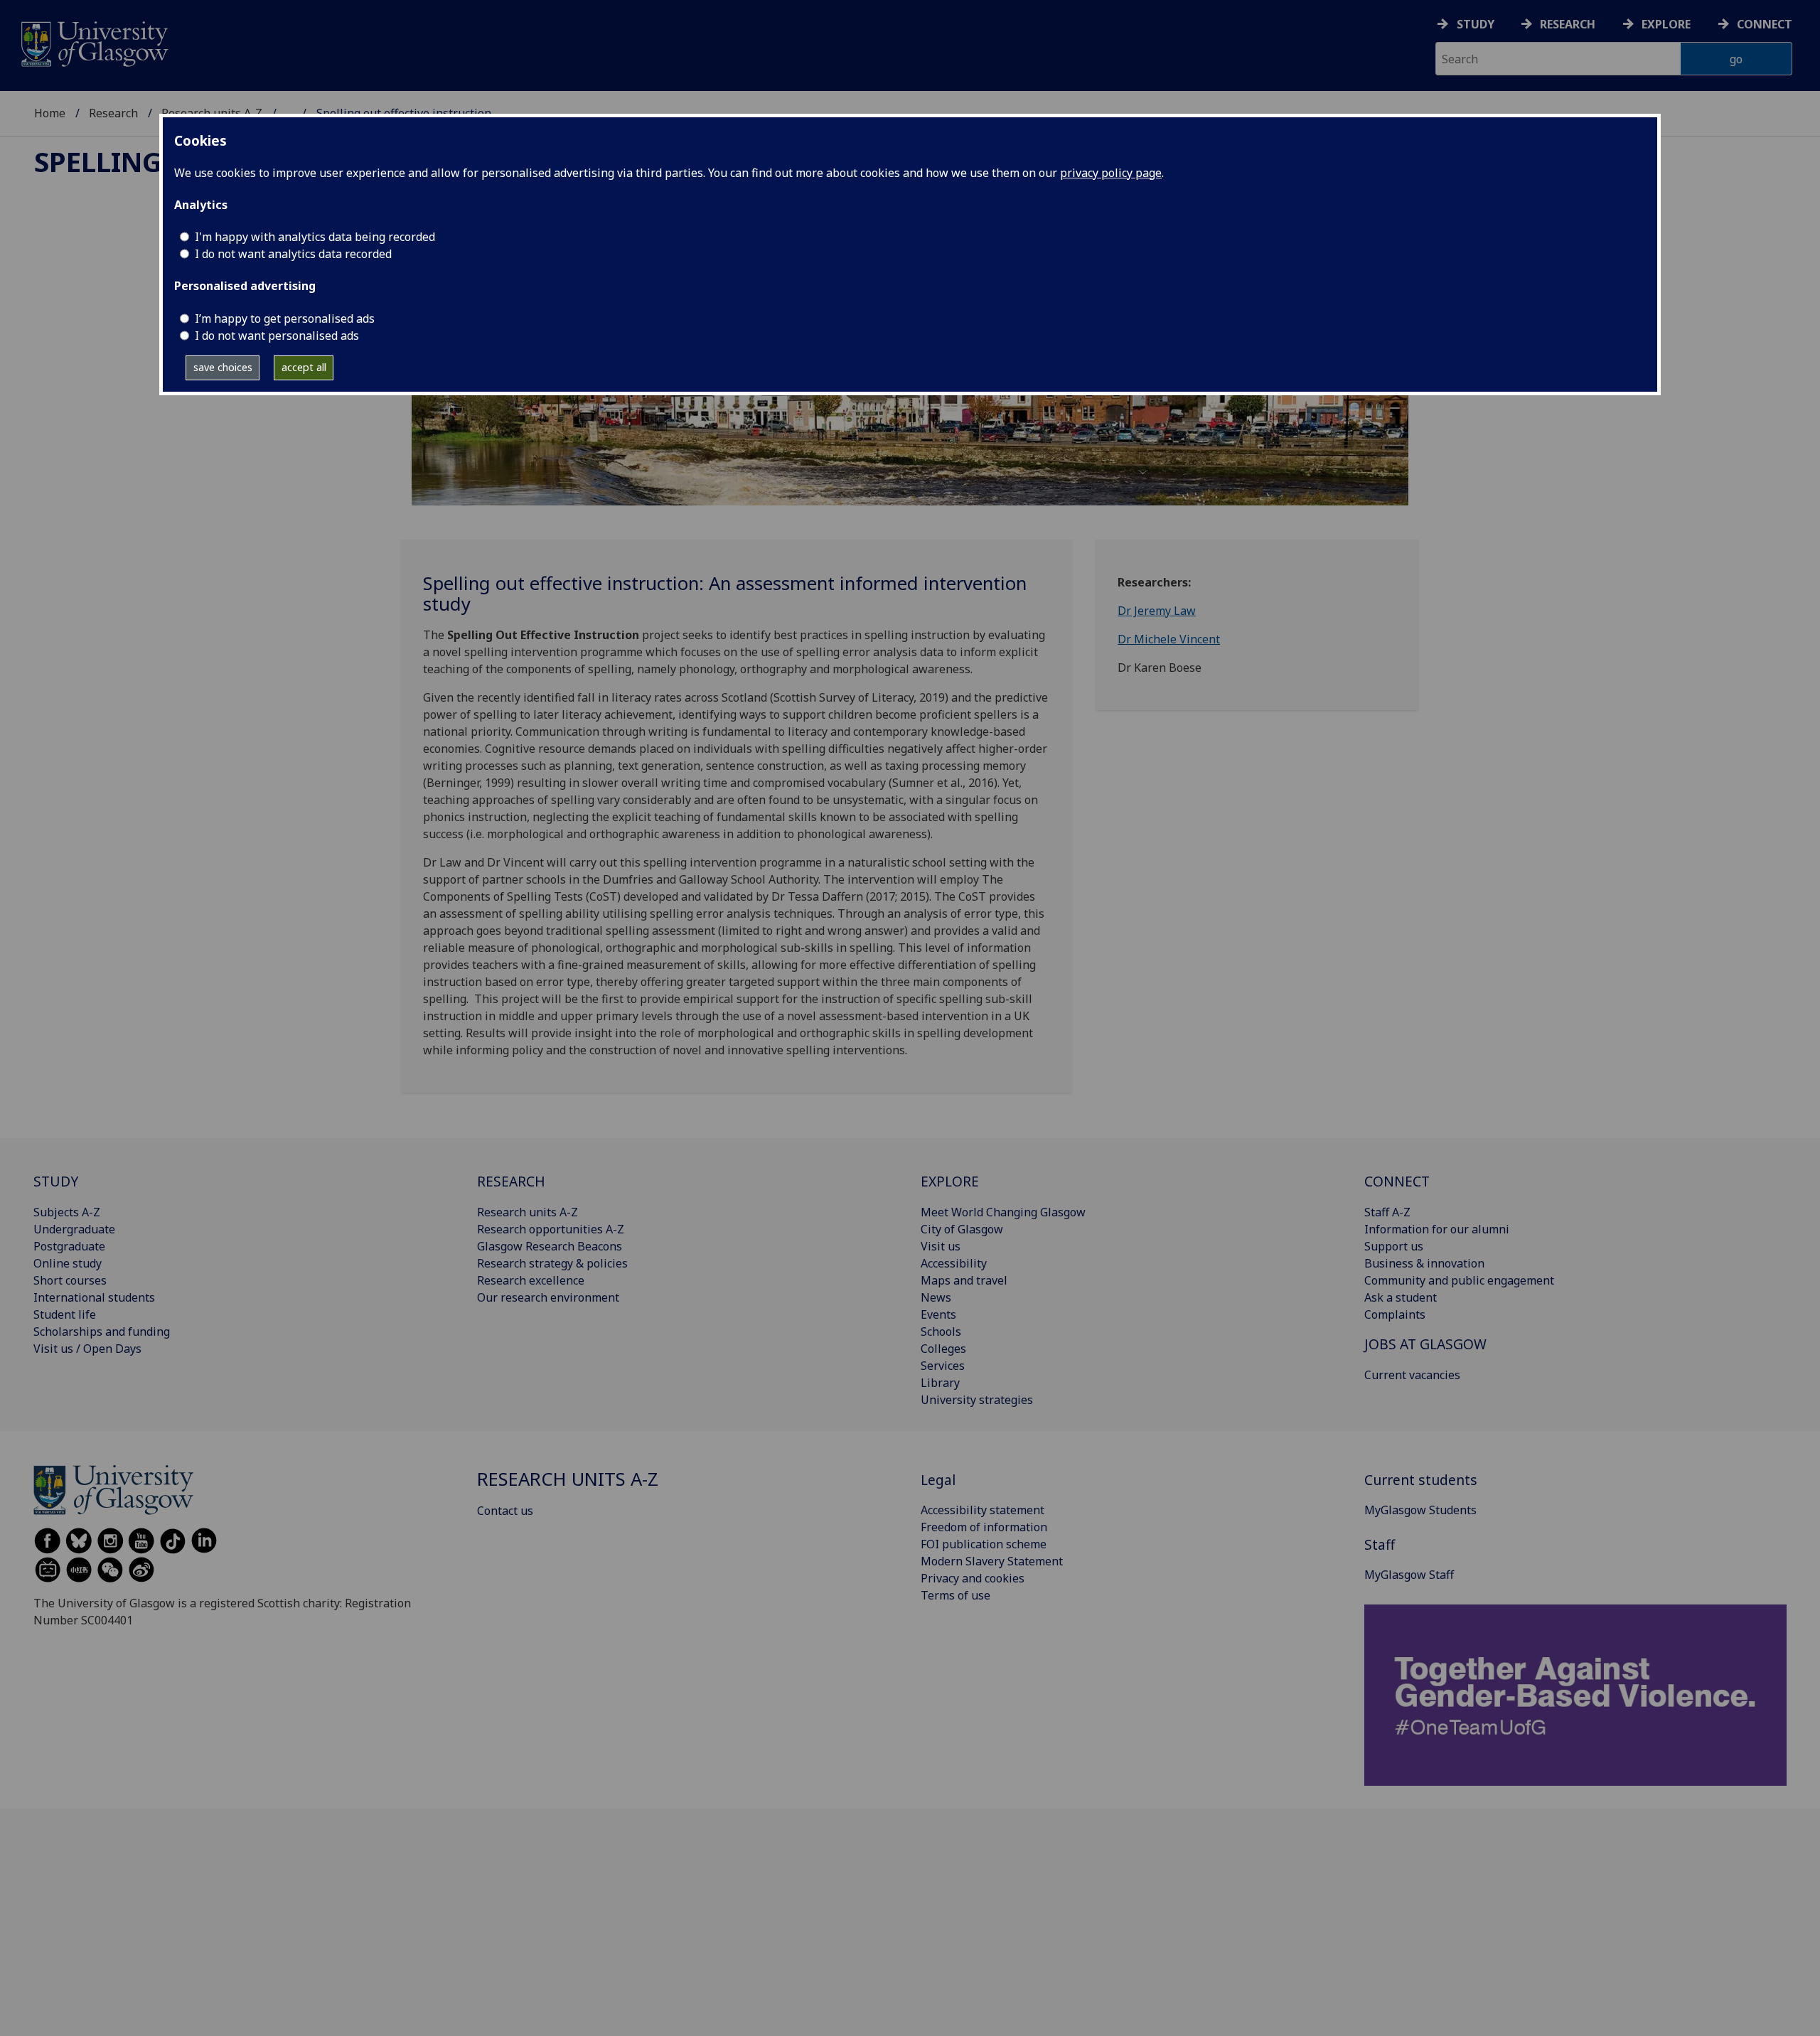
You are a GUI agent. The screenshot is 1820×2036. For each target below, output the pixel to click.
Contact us (505, 1511)
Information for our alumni (1437, 1229)
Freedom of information (984, 1527)
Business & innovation (1424, 1263)
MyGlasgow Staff (1409, 1575)
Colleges (943, 1349)
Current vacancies (1412, 1375)
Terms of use (955, 1595)
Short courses (70, 1280)
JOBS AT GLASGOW (1425, 1344)
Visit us (941, 1246)
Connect (1765, 24)
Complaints (1395, 1314)
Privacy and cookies (973, 1578)
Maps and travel (964, 1280)
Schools (941, 1332)
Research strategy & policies (552, 1263)
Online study (68, 1263)
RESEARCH (511, 1181)
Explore (1666, 24)
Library (940, 1383)
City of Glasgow (962, 1229)
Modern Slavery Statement (992, 1561)
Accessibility (954, 1263)
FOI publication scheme (984, 1544)
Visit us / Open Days (87, 1349)
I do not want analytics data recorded (293, 254)
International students (94, 1297)
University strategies (977, 1400)
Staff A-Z (1387, 1212)
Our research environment (548, 1297)
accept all (304, 367)
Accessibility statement (983, 1510)
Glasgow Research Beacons (550, 1246)
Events (938, 1314)
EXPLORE (950, 1181)
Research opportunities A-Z (551, 1229)
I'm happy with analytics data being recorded (315, 237)
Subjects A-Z (67, 1212)
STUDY (56, 1181)
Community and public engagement (1459, 1280)
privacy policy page (1111, 173)
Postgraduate (69, 1246)
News (936, 1297)
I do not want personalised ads (277, 336)
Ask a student (1401, 1297)
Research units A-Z (528, 1212)
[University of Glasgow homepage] (93, 42)
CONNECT (1397, 1181)
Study (1476, 24)
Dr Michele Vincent (1169, 639)
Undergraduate (74, 1229)
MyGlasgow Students (1420, 1510)
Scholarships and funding (102, 1332)
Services (943, 1366)
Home (50, 113)
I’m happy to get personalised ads (285, 318)
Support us (1394, 1246)
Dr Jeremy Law (1157, 611)
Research (1568, 24)
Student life (65, 1314)
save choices (223, 367)
